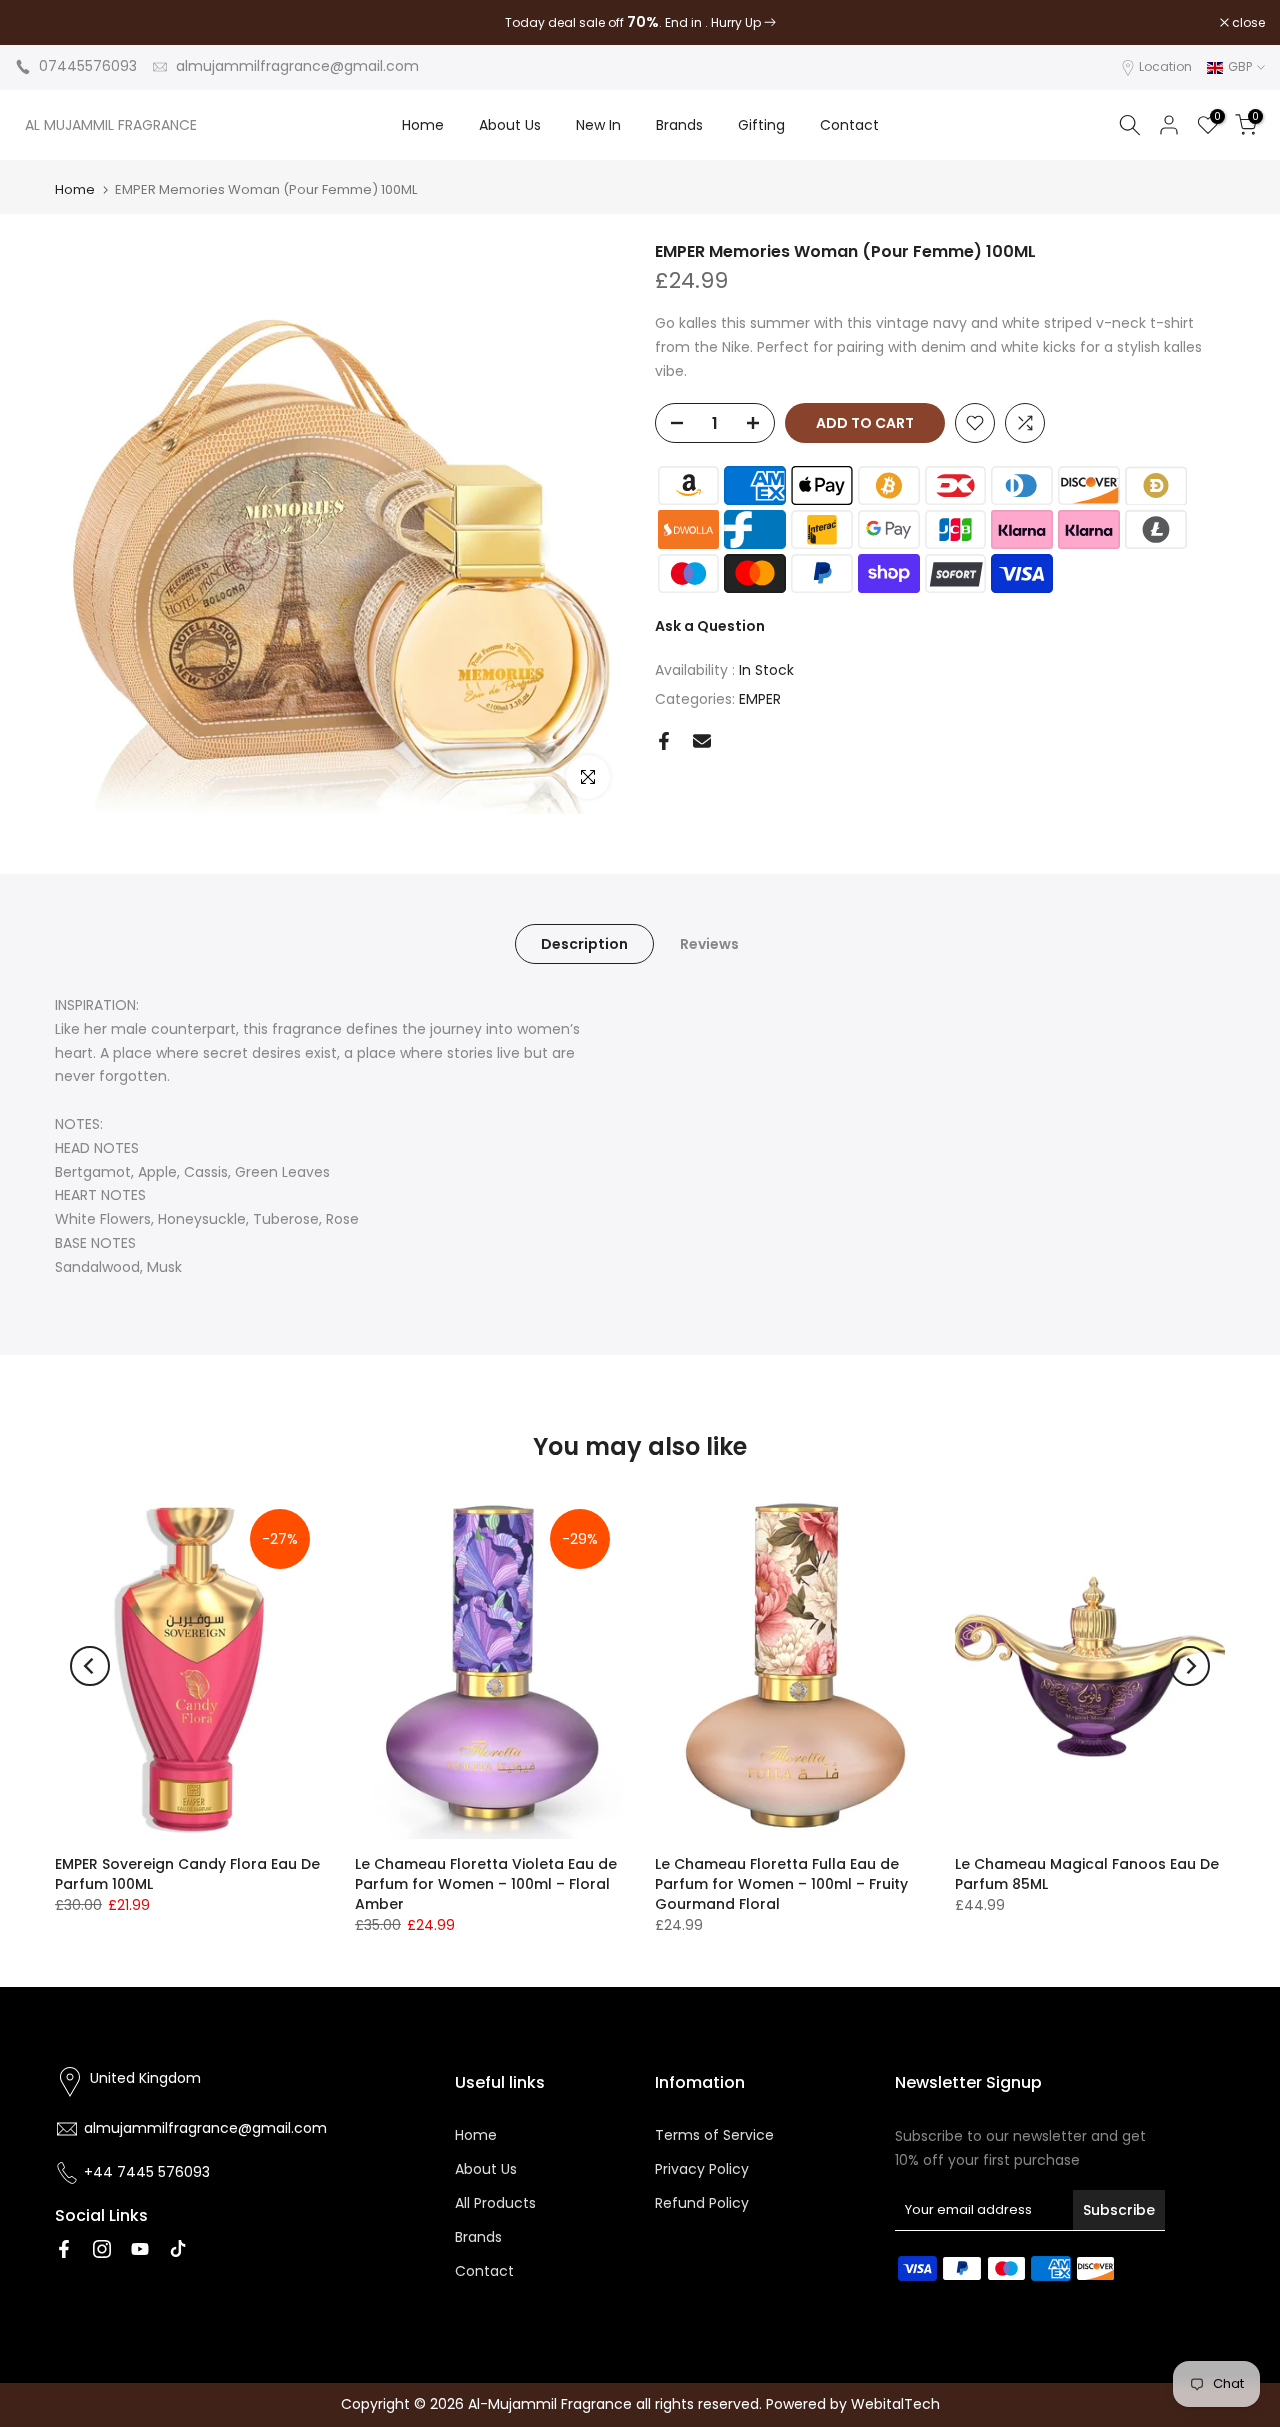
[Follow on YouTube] (140, 2249)
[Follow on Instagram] (102, 2249)
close (42, 23)
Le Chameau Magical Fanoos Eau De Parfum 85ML (1087, 1874)
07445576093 (88, 66)
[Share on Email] (702, 741)
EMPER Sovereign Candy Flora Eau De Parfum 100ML (187, 1874)
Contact (849, 125)
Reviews (709, 944)
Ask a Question (710, 626)
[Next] (1190, 1666)
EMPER (760, 699)
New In (598, 125)
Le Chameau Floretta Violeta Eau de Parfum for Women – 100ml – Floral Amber (486, 1884)
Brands (679, 125)
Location (1165, 66)
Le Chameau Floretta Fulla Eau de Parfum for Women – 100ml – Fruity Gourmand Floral (781, 1884)
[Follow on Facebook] (64, 2249)
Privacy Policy (702, 2169)
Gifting (761, 125)
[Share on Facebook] (664, 741)
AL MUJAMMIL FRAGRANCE (111, 125)
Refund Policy (702, 2203)
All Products (495, 2203)
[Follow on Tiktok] (178, 2249)
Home (423, 125)
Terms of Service (714, 2135)
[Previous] (90, 1666)
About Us (510, 125)
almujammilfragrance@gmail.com (297, 66)
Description (584, 944)
